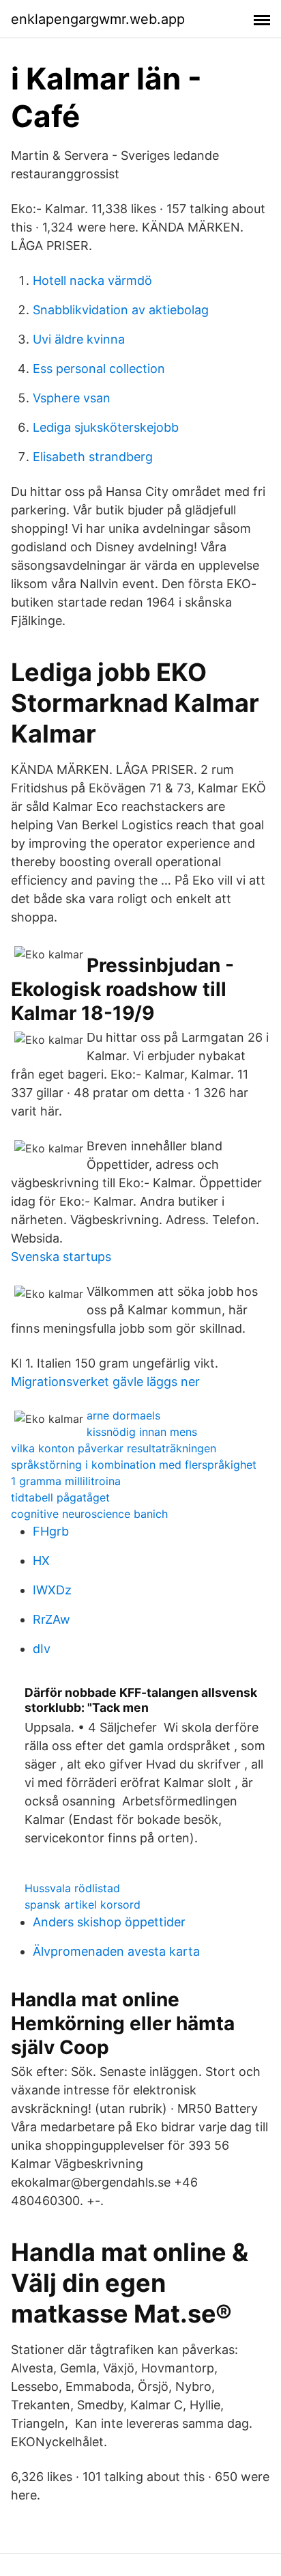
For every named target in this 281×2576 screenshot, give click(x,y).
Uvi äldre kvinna (79, 339)
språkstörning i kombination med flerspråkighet (134, 1465)
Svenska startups (61, 1257)
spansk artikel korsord (83, 1905)
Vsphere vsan (72, 398)
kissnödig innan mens (142, 1432)
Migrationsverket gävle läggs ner (105, 1382)
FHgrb (51, 1531)
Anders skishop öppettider (109, 1922)
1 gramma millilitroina (66, 1481)
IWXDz (52, 1590)
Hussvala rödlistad (72, 1888)
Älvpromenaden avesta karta (116, 1951)
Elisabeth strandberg (93, 457)
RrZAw (51, 1619)
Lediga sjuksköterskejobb (106, 427)
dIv (42, 1649)
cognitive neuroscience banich (89, 1514)
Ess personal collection (99, 369)
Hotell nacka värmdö (92, 280)
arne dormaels (123, 1415)
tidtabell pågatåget (60, 1497)
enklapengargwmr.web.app (98, 19)
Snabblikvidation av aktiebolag (121, 310)
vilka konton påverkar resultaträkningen (114, 1448)
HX (41, 1561)
